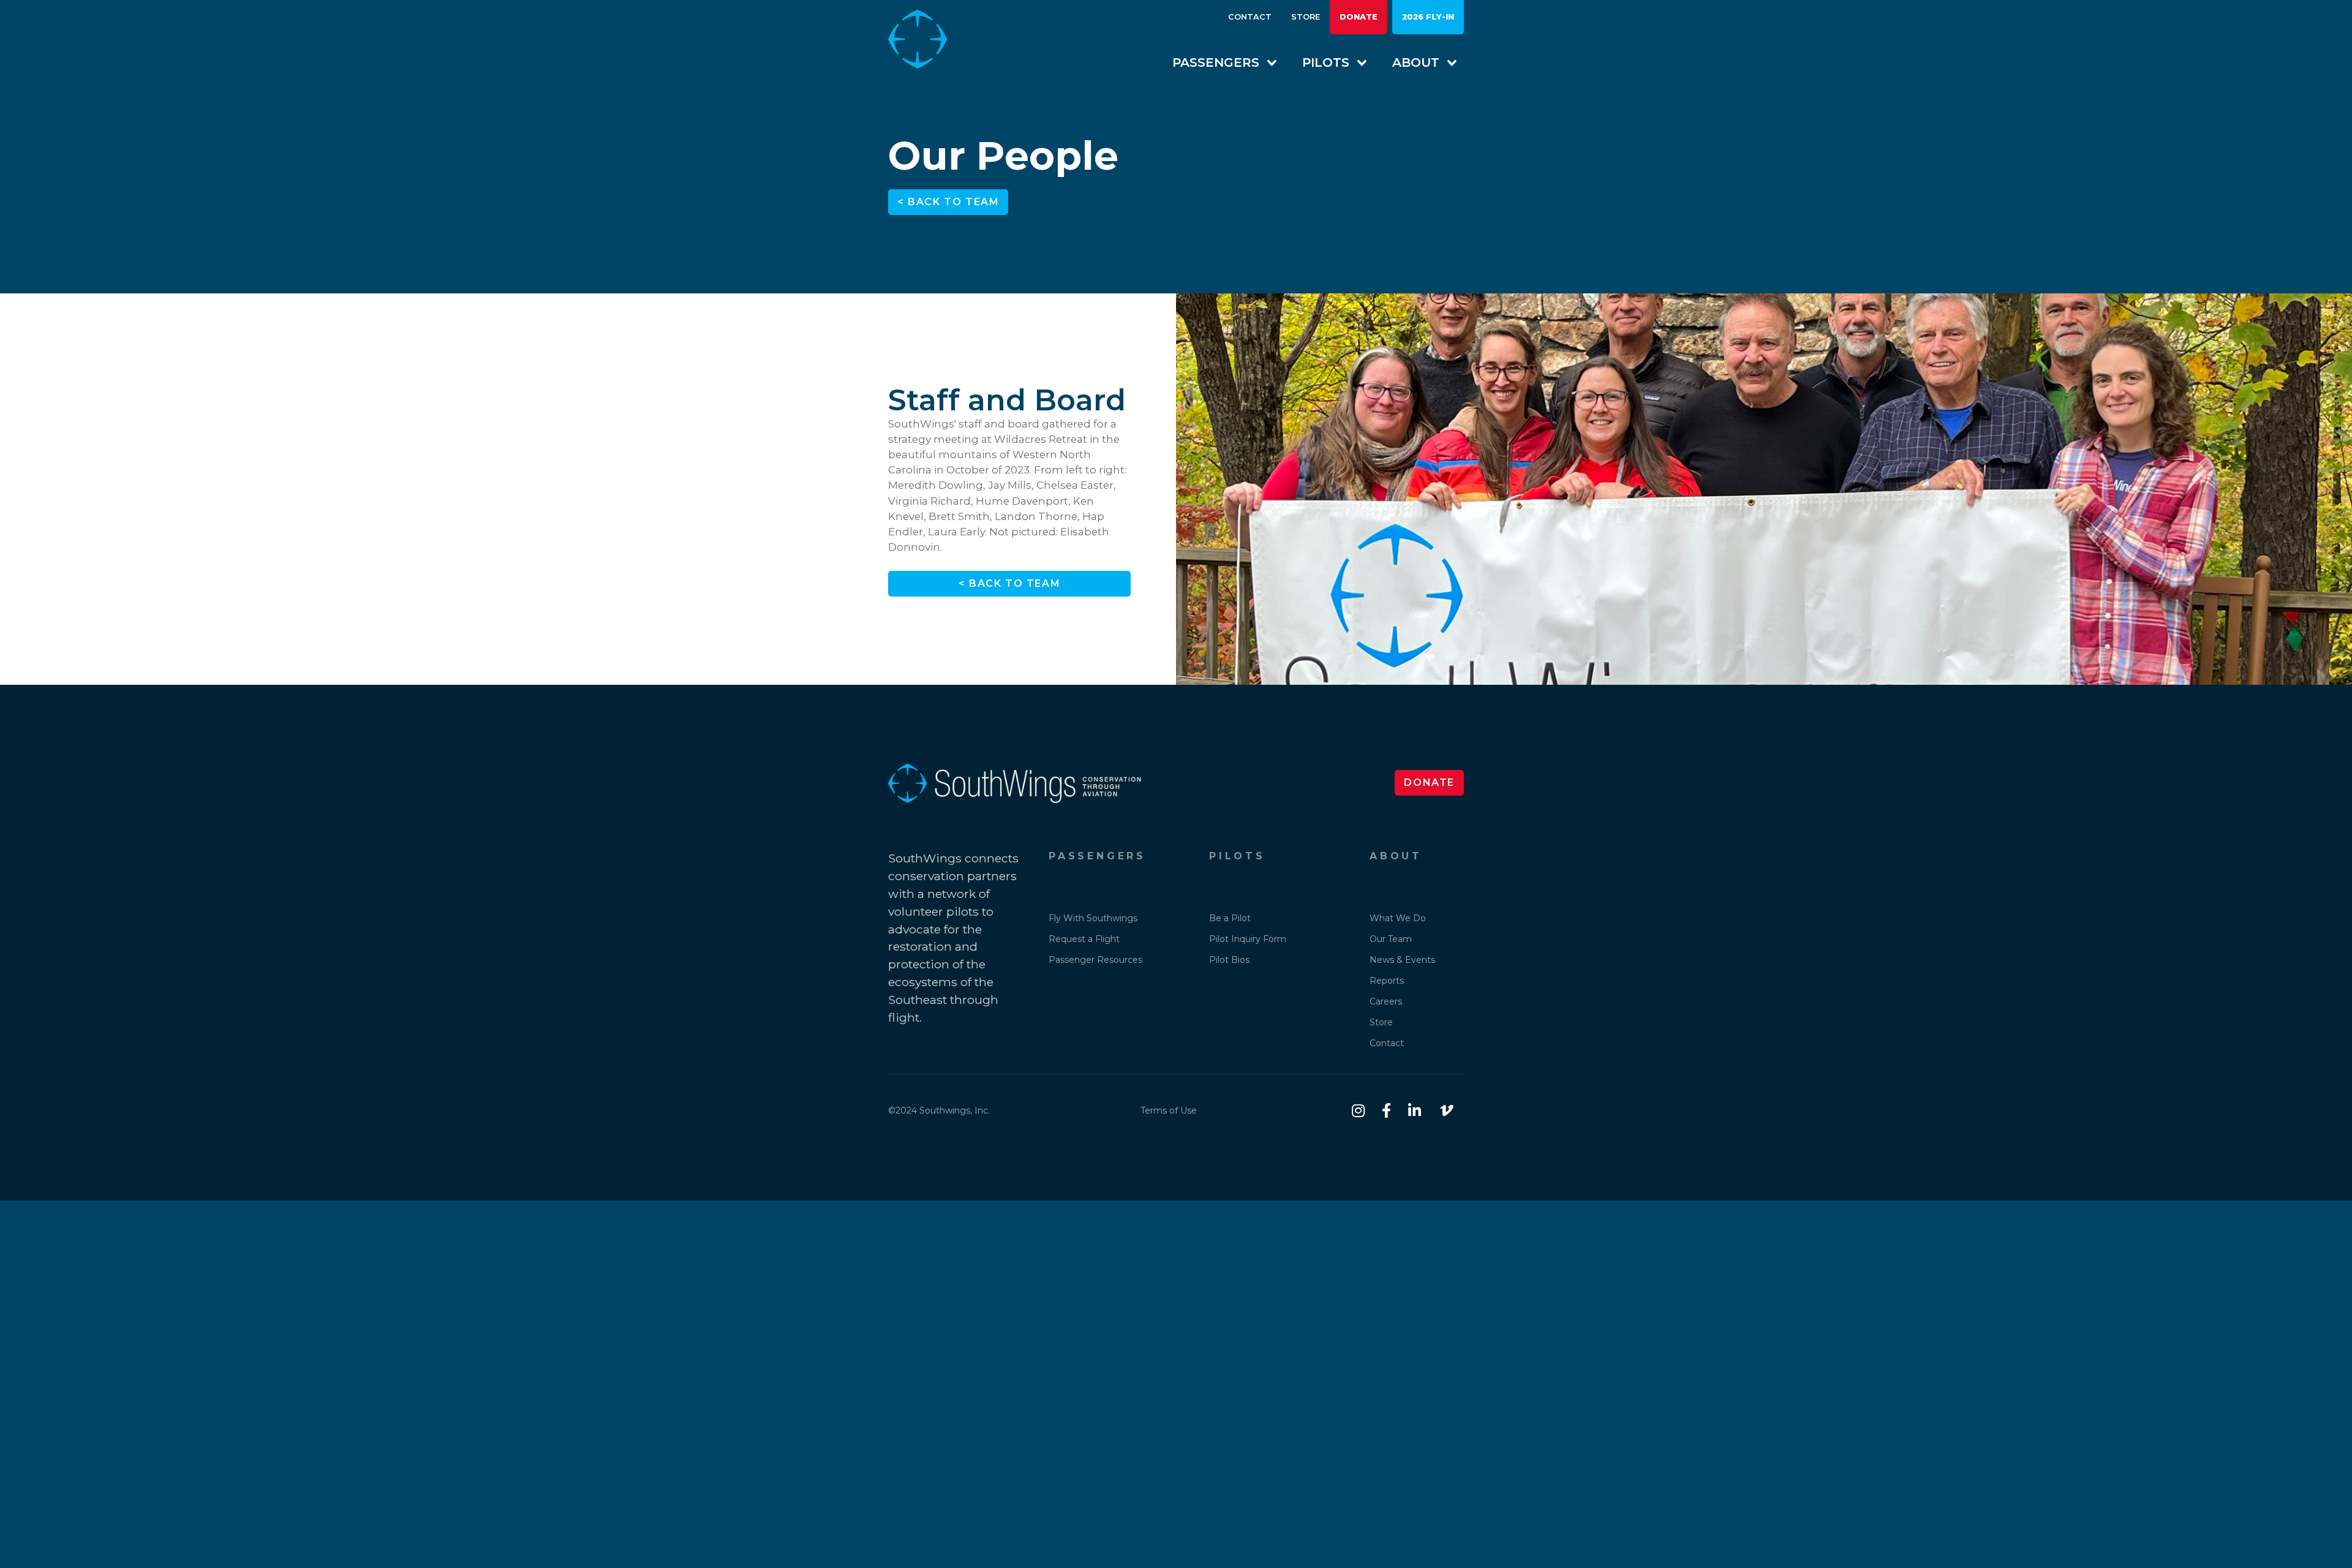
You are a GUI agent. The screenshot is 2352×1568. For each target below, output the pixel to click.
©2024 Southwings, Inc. (939, 1110)
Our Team (1391, 939)
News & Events (1402, 960)
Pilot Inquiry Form (1248, 939)
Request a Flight (1084, 939)
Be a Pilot (1230, 918)
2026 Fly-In (1428, 17)
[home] (927, 39)
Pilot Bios (1229, 960)
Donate (1359, 17)
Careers (1386, 1001)
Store (1306, 17)
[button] (1219, 62)
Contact (1250, 17)
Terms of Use (1169, 1110)
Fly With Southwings (1093, 918)
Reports (1387, 981)
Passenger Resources (1095, 960)
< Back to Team (948, 202)
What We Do (1398, 918)
